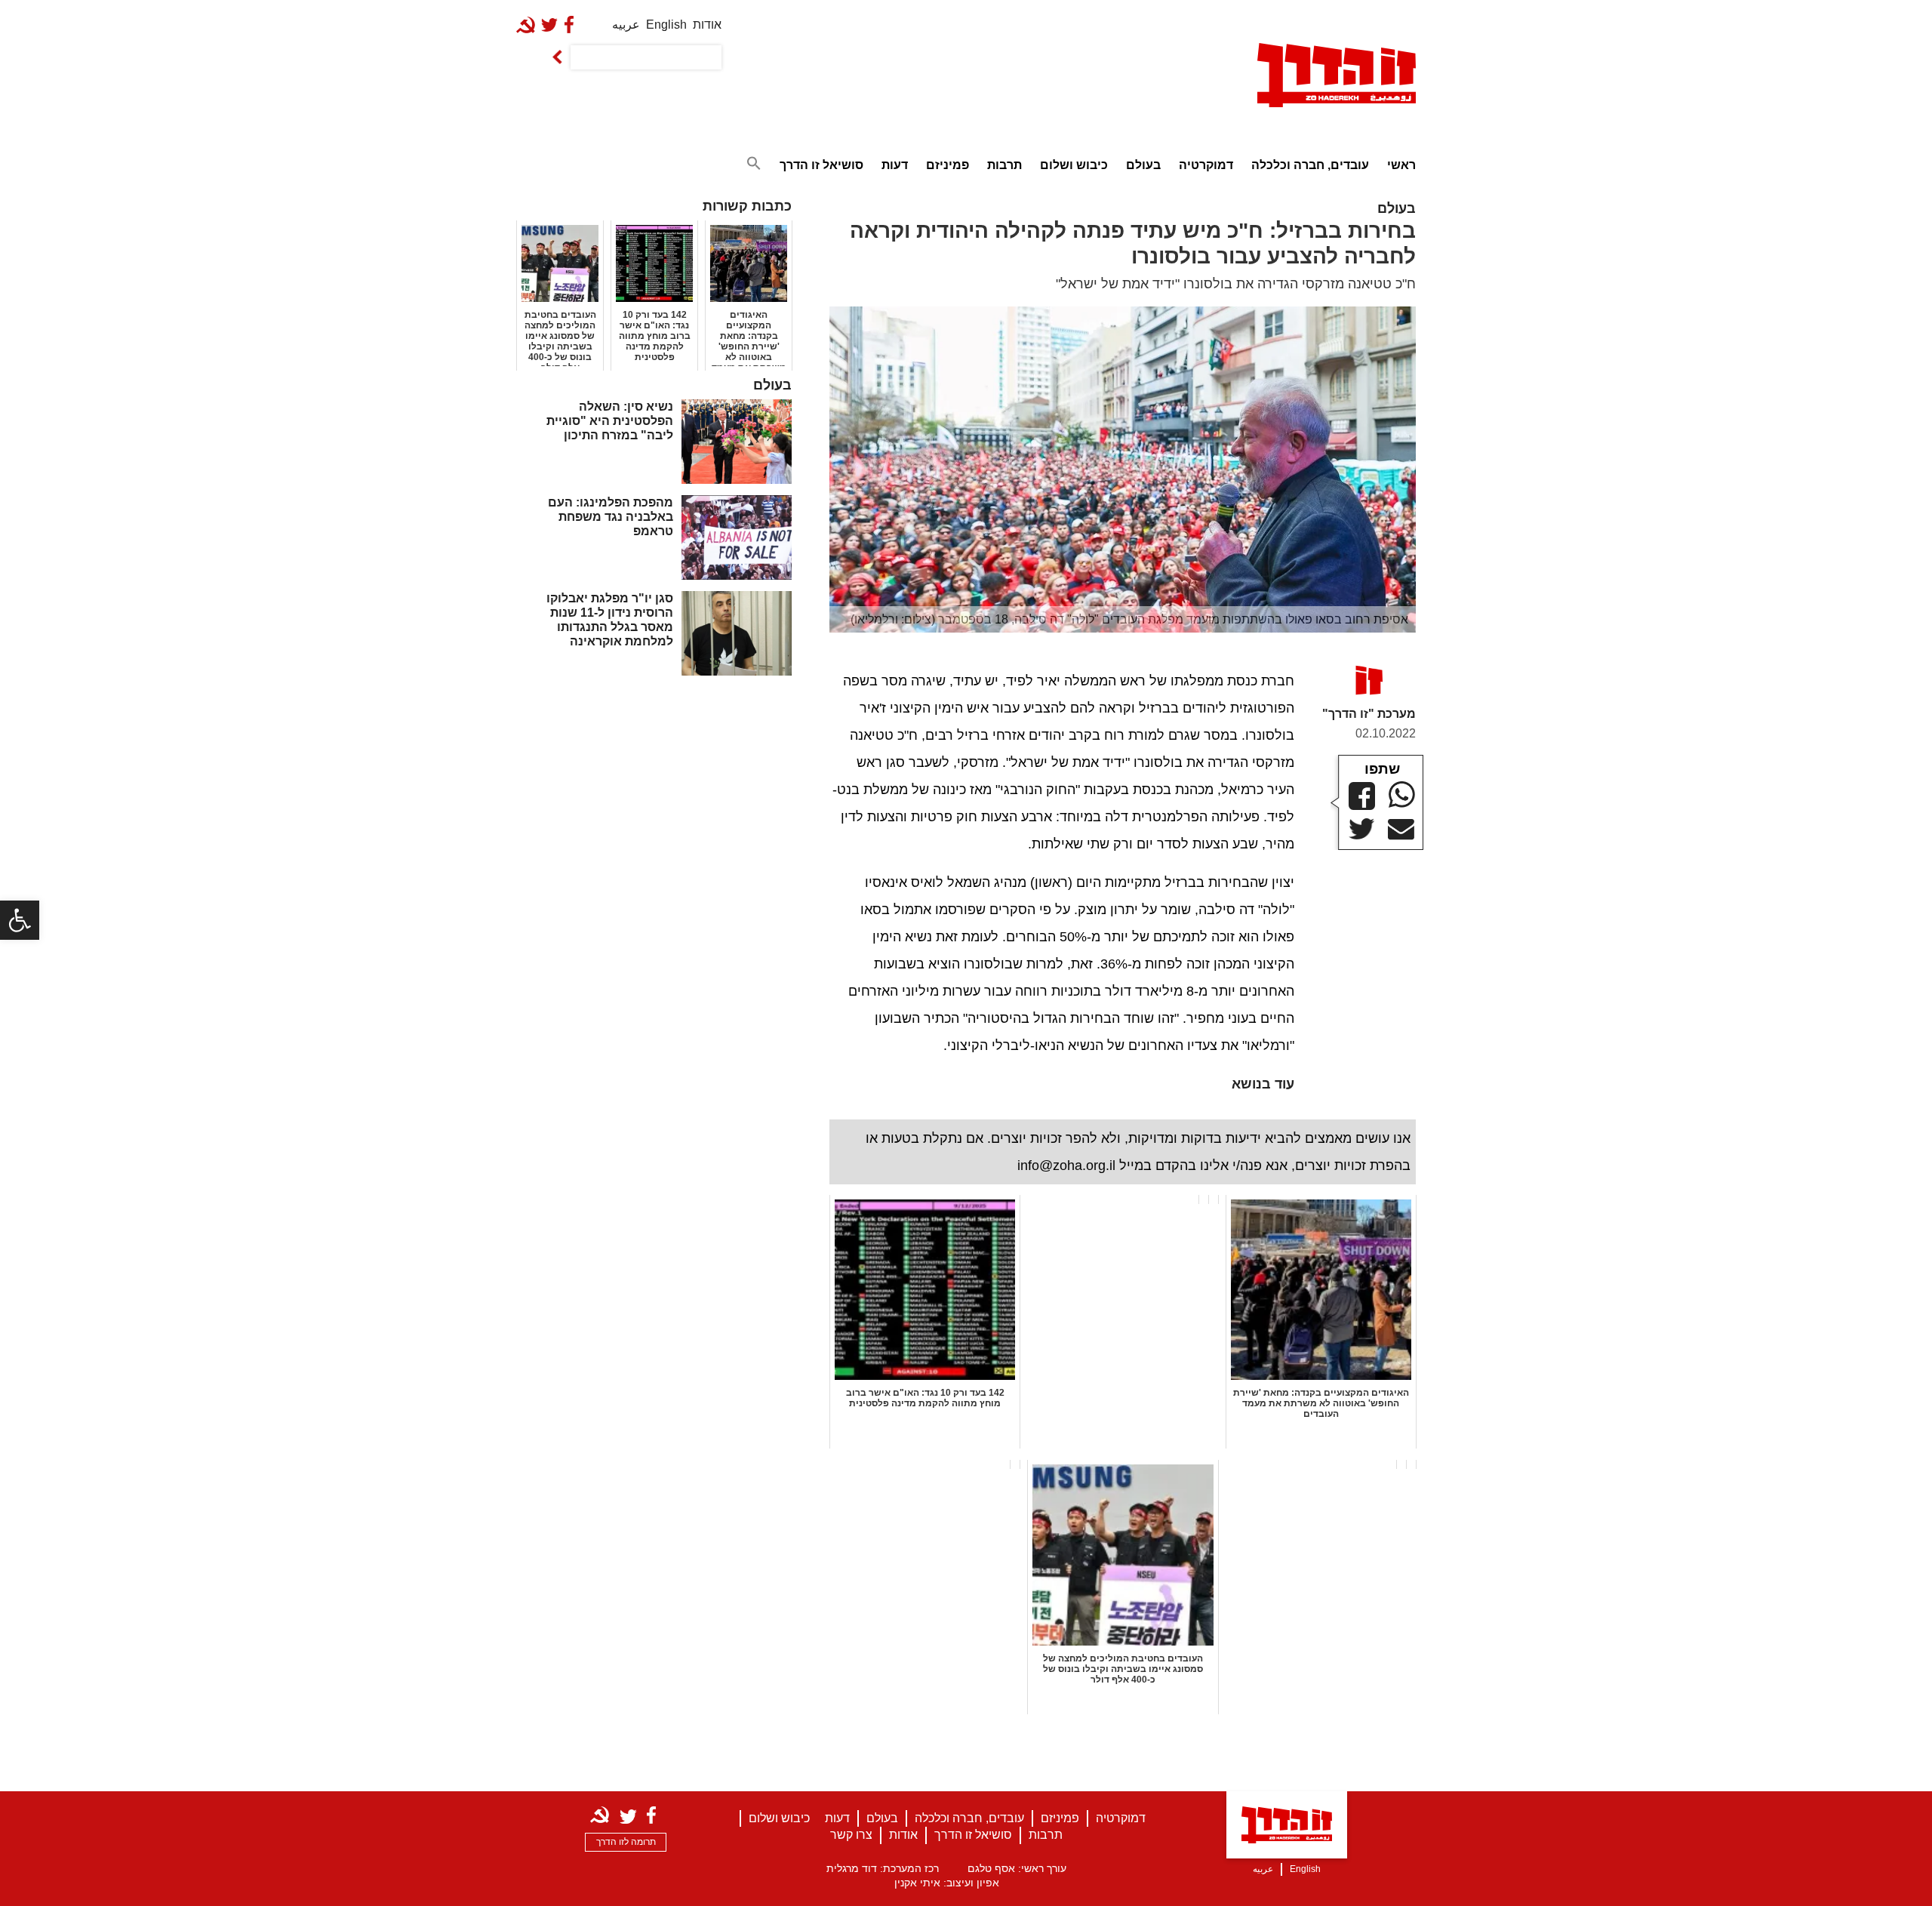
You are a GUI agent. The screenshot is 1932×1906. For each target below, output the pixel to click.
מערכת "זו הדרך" (1369, 714)
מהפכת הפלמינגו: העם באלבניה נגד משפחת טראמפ (611, 517)
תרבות (1004, 165)
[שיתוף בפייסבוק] (1362, 796)
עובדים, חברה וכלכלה (1310, 165)
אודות (707, 25)
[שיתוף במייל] (1401, 830)
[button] (20, 920)
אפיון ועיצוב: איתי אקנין (947, 1883)
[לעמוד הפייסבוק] (572, 25)
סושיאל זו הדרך (821, 165)
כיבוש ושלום (1074, 165)
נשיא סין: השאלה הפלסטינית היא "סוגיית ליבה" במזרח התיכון (610, 421)
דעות (895, 165)
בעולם (1143, 165)
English (666, 25)
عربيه (626, 25)
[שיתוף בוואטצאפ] (1402, 794)
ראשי (1401, 165)
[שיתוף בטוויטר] (1362, 829)
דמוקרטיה (1206, 165)
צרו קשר (851, 1835)
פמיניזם (948, 165)
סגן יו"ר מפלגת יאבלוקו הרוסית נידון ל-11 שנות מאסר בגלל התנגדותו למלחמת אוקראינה (610, 620)
